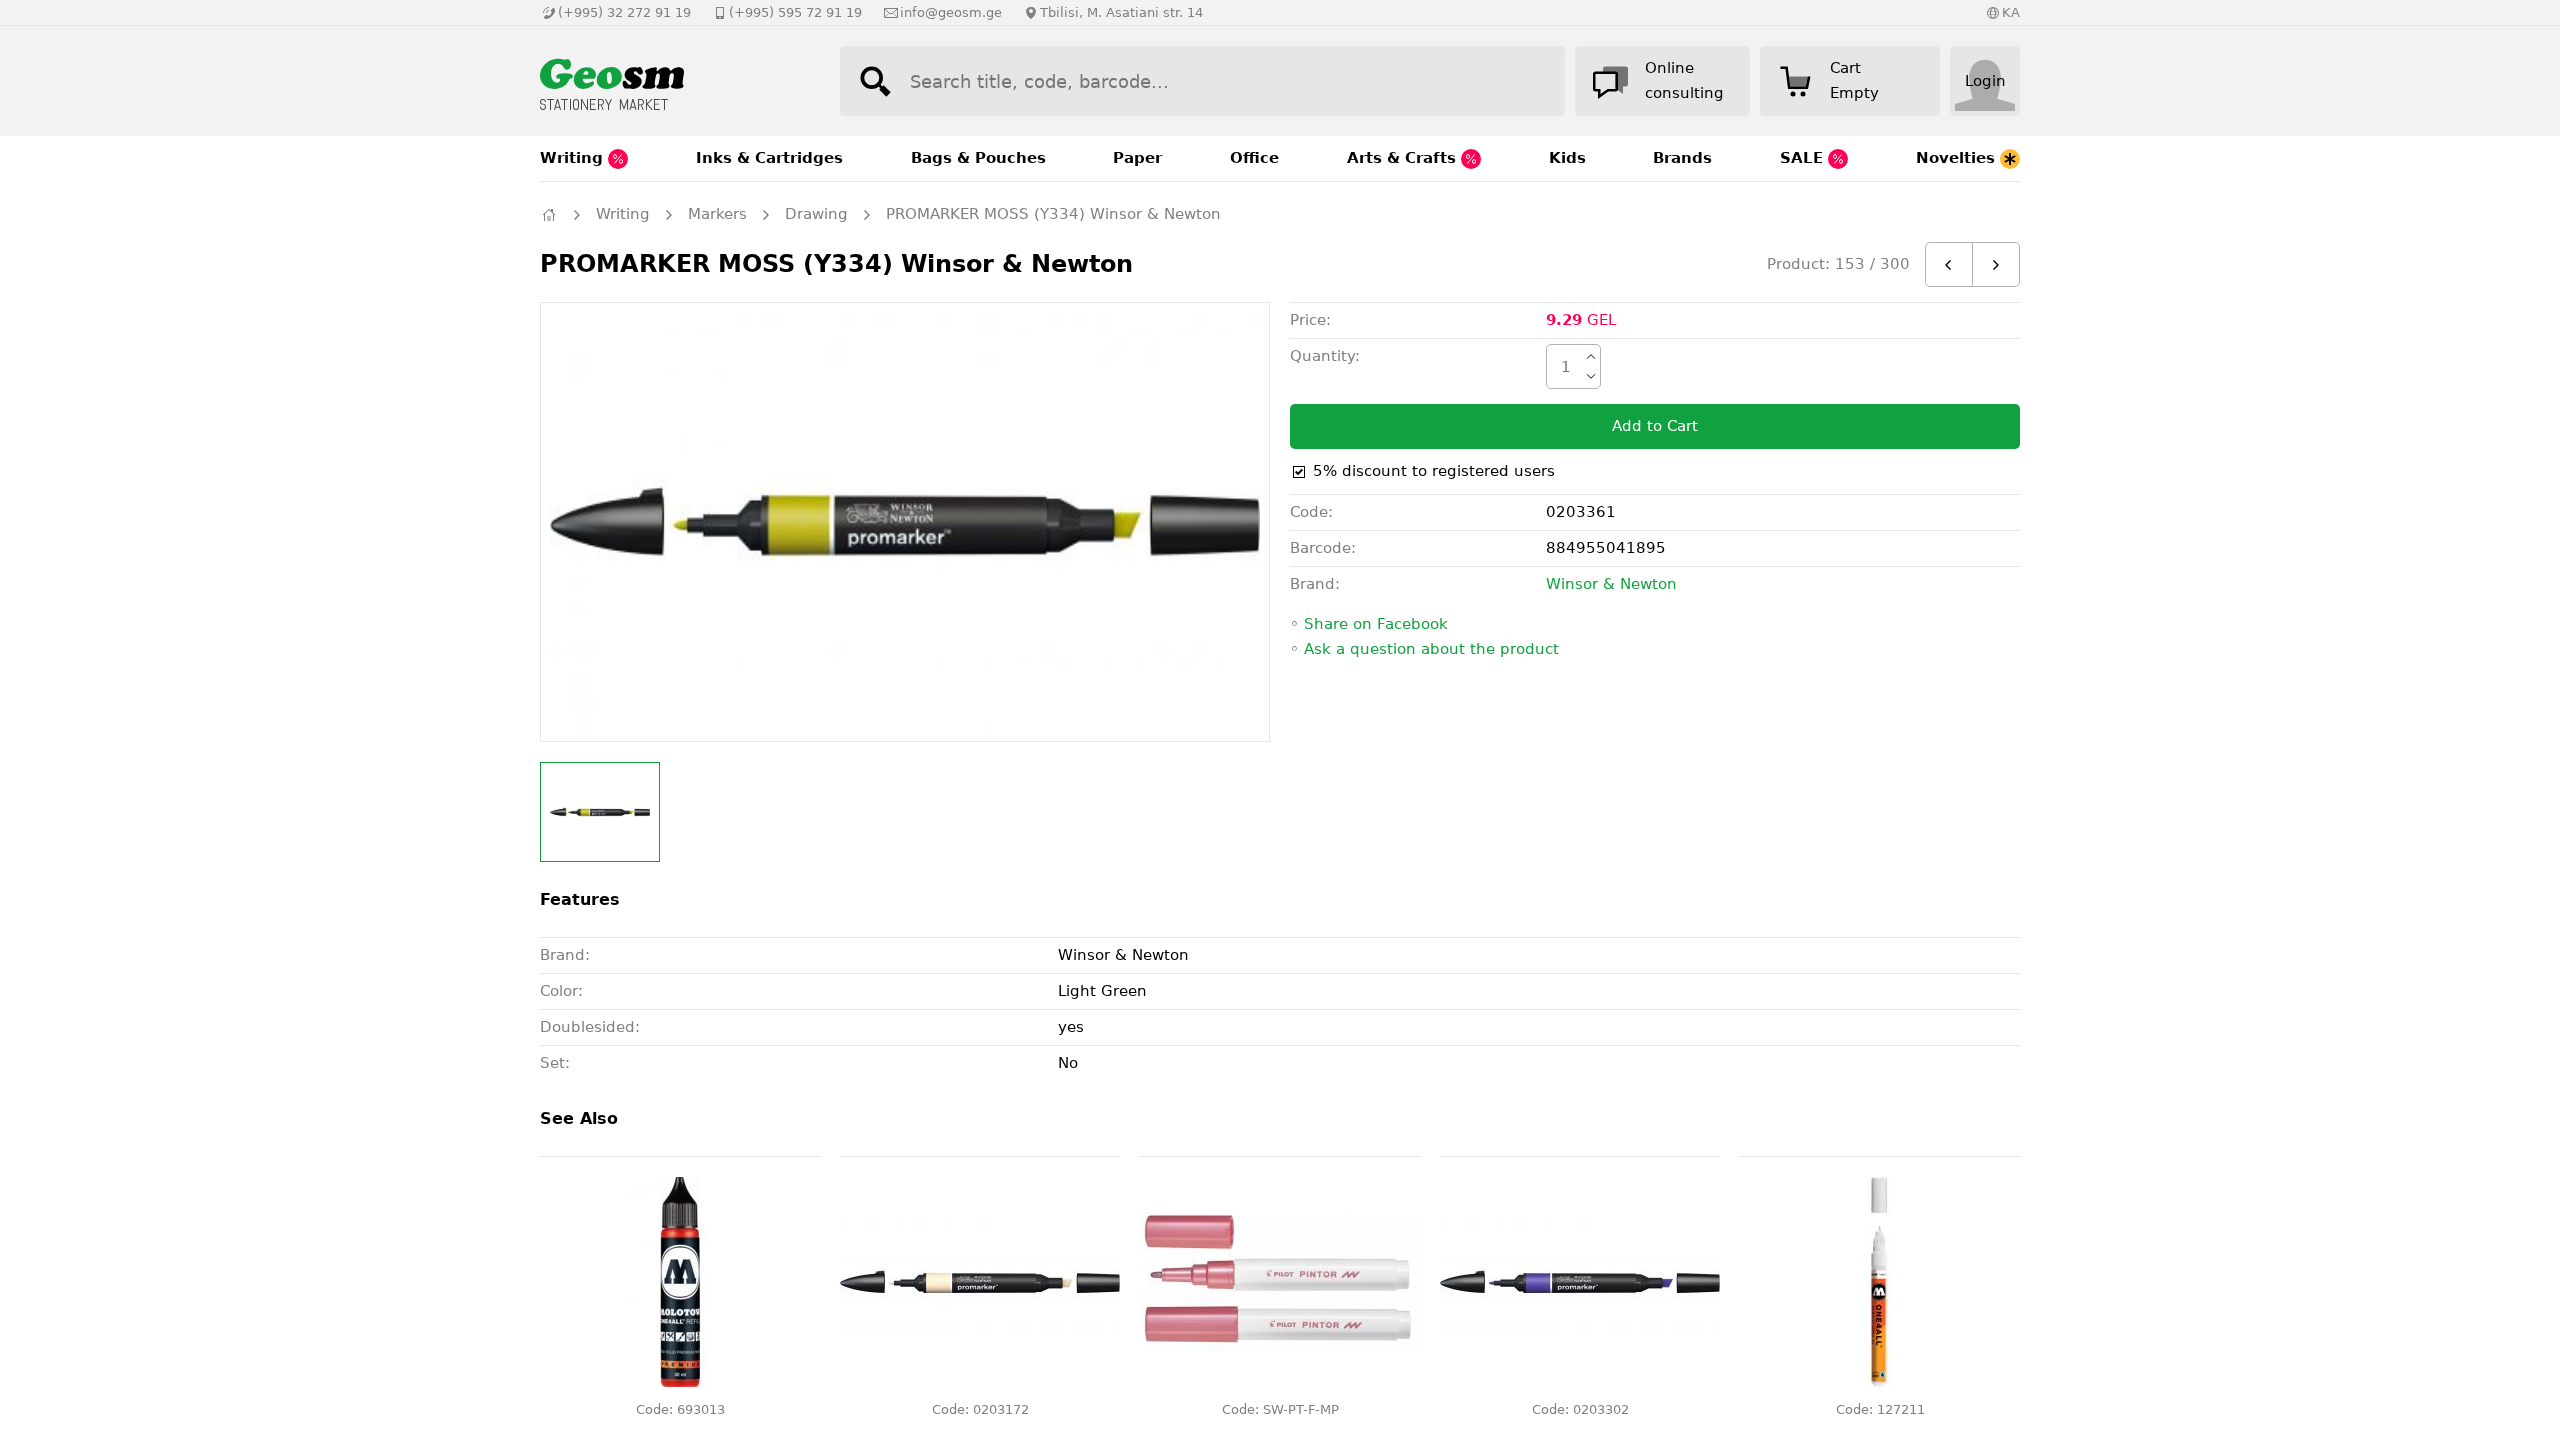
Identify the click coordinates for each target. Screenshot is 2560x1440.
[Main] (549, 214)
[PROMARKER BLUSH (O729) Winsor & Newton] (980, 1282)
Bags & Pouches (978, 158)
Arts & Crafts (1404, 158)
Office (1254, 158)
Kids (1567, 158)
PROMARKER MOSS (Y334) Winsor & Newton (1053, 214)
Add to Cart (1655, 426)
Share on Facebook (1376, 624)
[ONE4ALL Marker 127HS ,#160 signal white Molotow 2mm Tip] (1880, 1282)
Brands (1682, 158)
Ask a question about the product (1431, 649)
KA (2011, 12)
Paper (1137, 158)
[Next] (1996, 264)
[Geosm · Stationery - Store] (670, 81)
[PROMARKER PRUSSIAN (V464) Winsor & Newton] (1580, 1282)
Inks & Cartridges (769, 158)
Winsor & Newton (1611, 584)
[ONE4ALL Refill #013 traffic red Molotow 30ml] (680, 1282)
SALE (1804, 158)
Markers (717, 214)
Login (1985, 81)
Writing (574, 158)
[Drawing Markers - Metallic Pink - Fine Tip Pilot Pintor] (1280, 1282)
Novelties (1958, 158)
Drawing (816, 214)
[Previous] (1949, 264)
